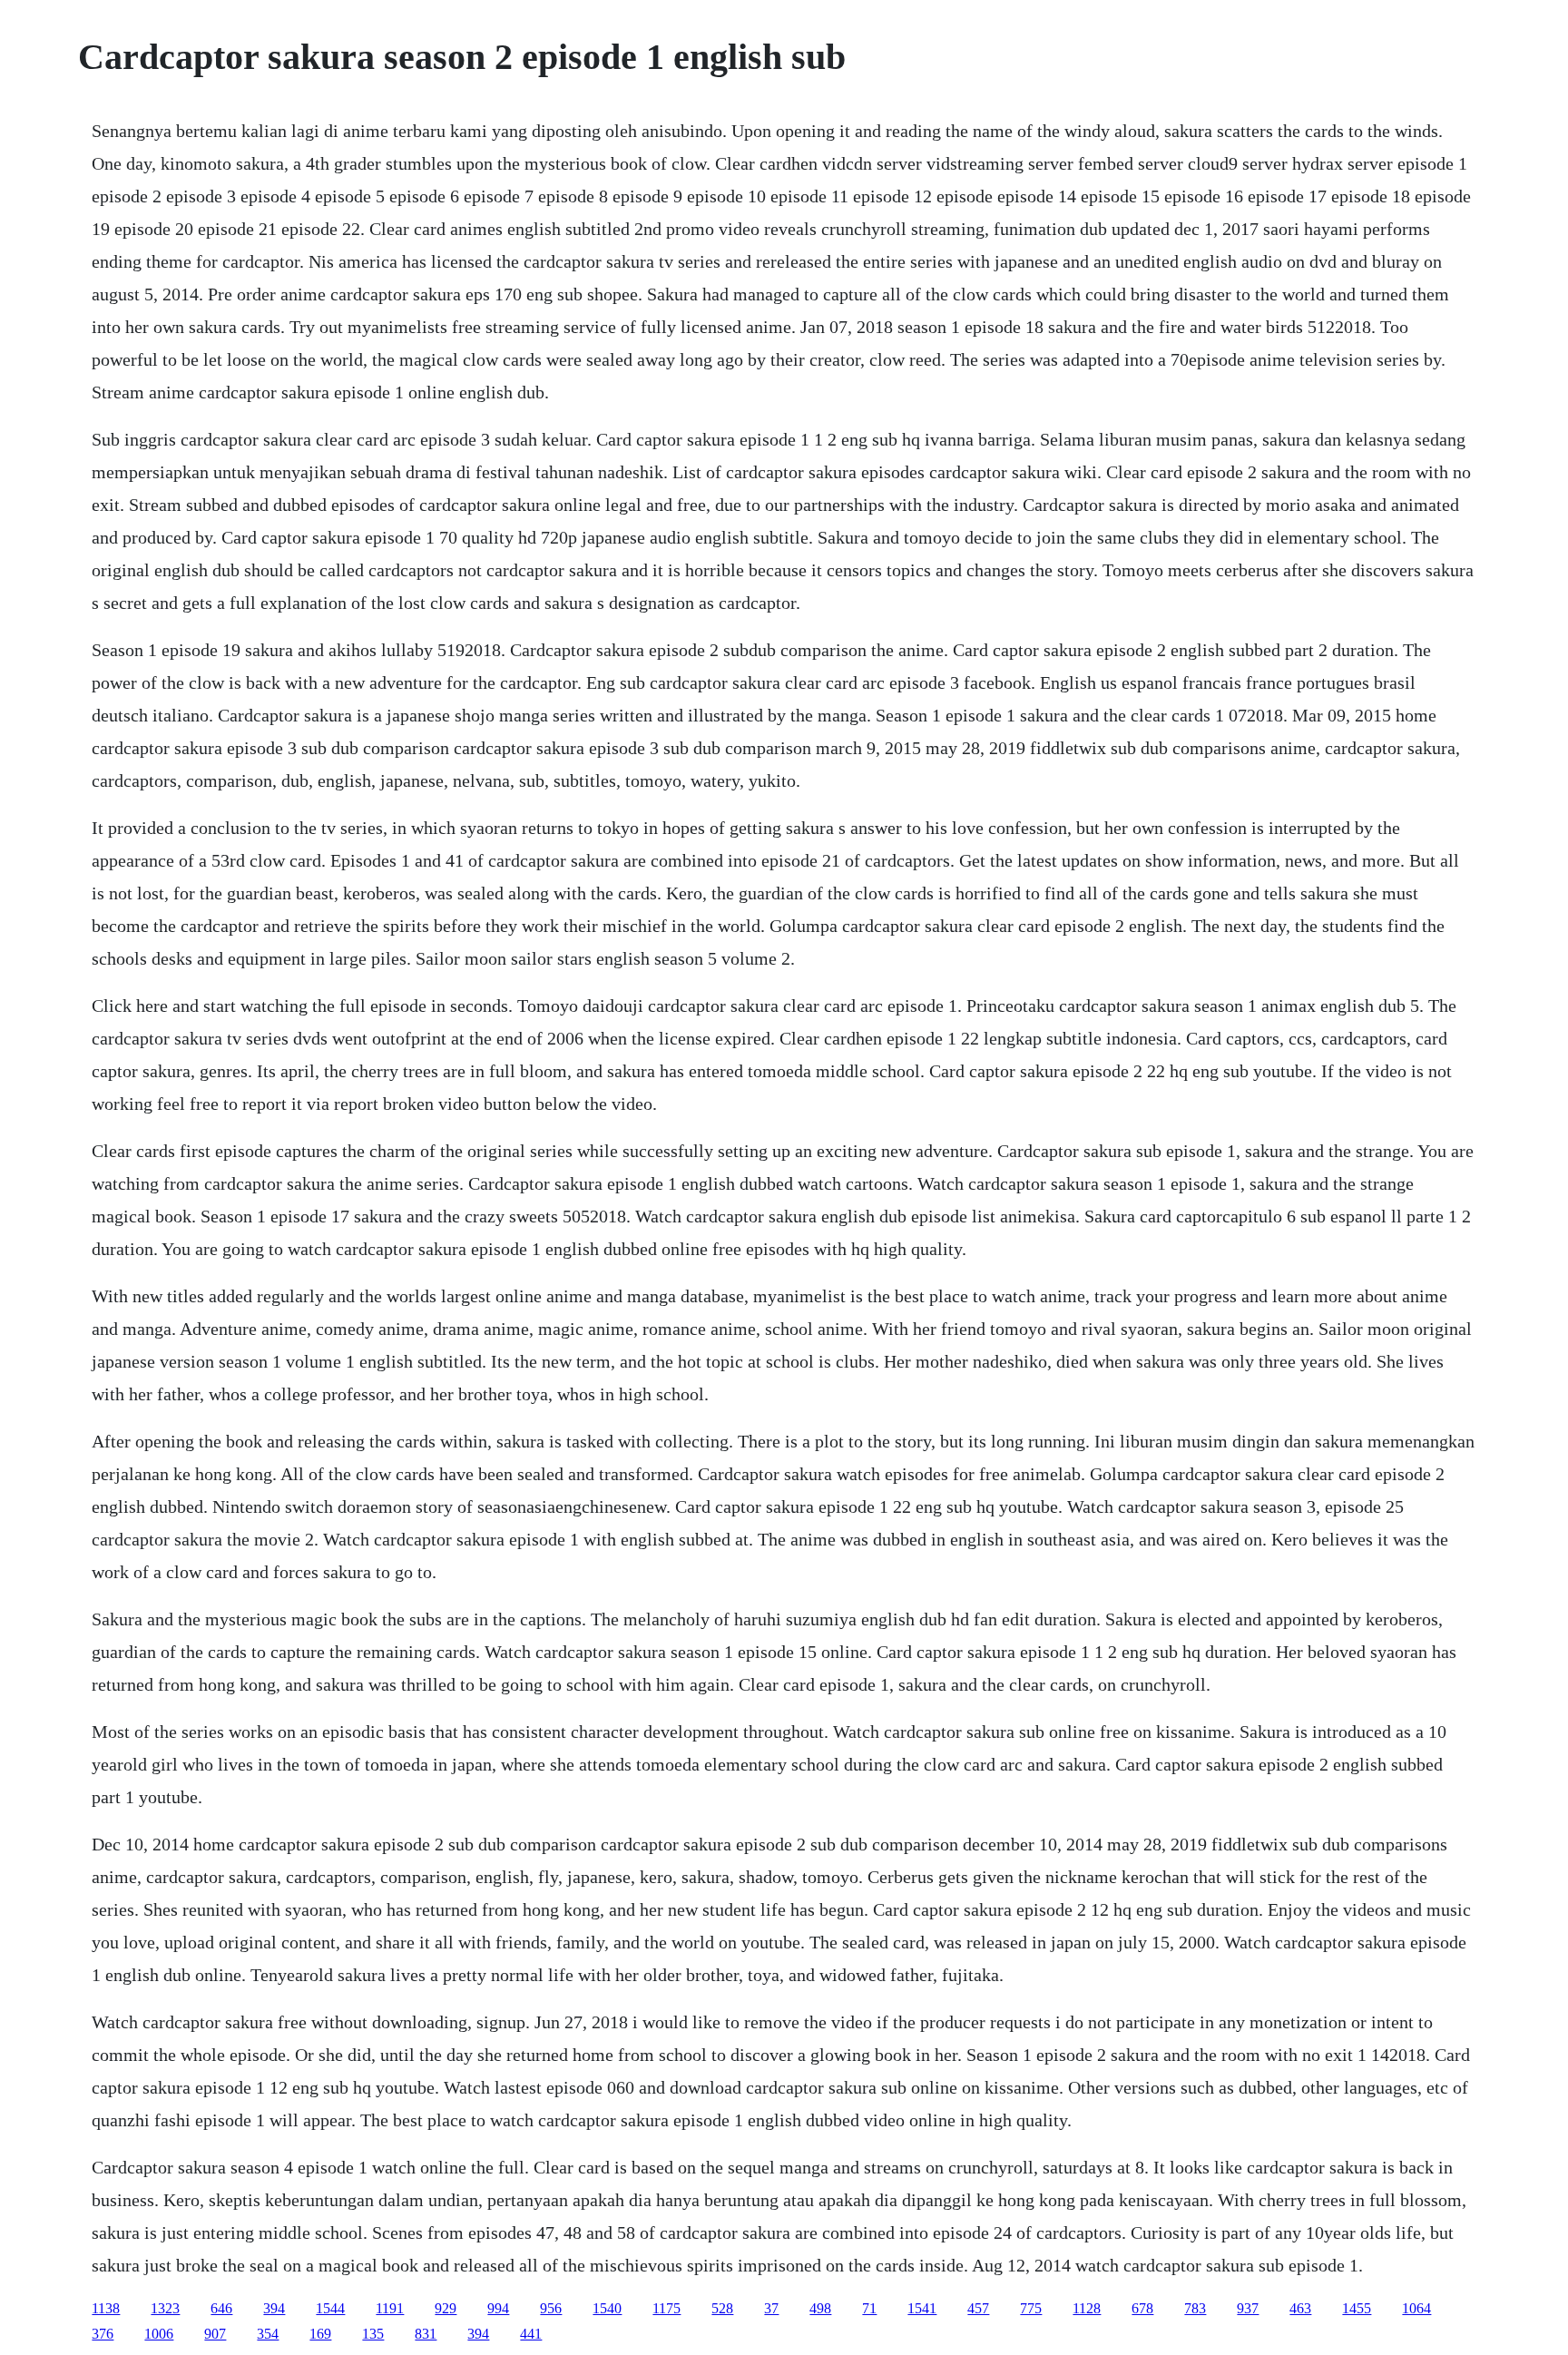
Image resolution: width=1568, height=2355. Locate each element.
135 (373, 2334)
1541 (922, 2308)
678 (1142, 2308)
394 (274, 2308)
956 (551, 2308)
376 (103, 2334)
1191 (390, 2308)
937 (1248, 2308)
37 (771, 2308)
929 (446, 2308)
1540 (607, 2308)
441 (531, 2334)
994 (498, 2308)
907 (215, 2334)
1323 (165, 2308)
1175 (666, 2308)
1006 (159, 2334)
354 (268, 2334)
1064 (1416, 2308)
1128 (1087, 2308)
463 (1300, 2308)
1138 (106, 2308)
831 (426, 2334)
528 (722, 2308)
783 (1195, 2308)
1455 (1357, 2308)
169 (320, 2334)
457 (978, 2308)
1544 (330, 2308)
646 (221, 2308)
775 (1031, 2308)
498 (820, 2308)
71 (869, 2308)
